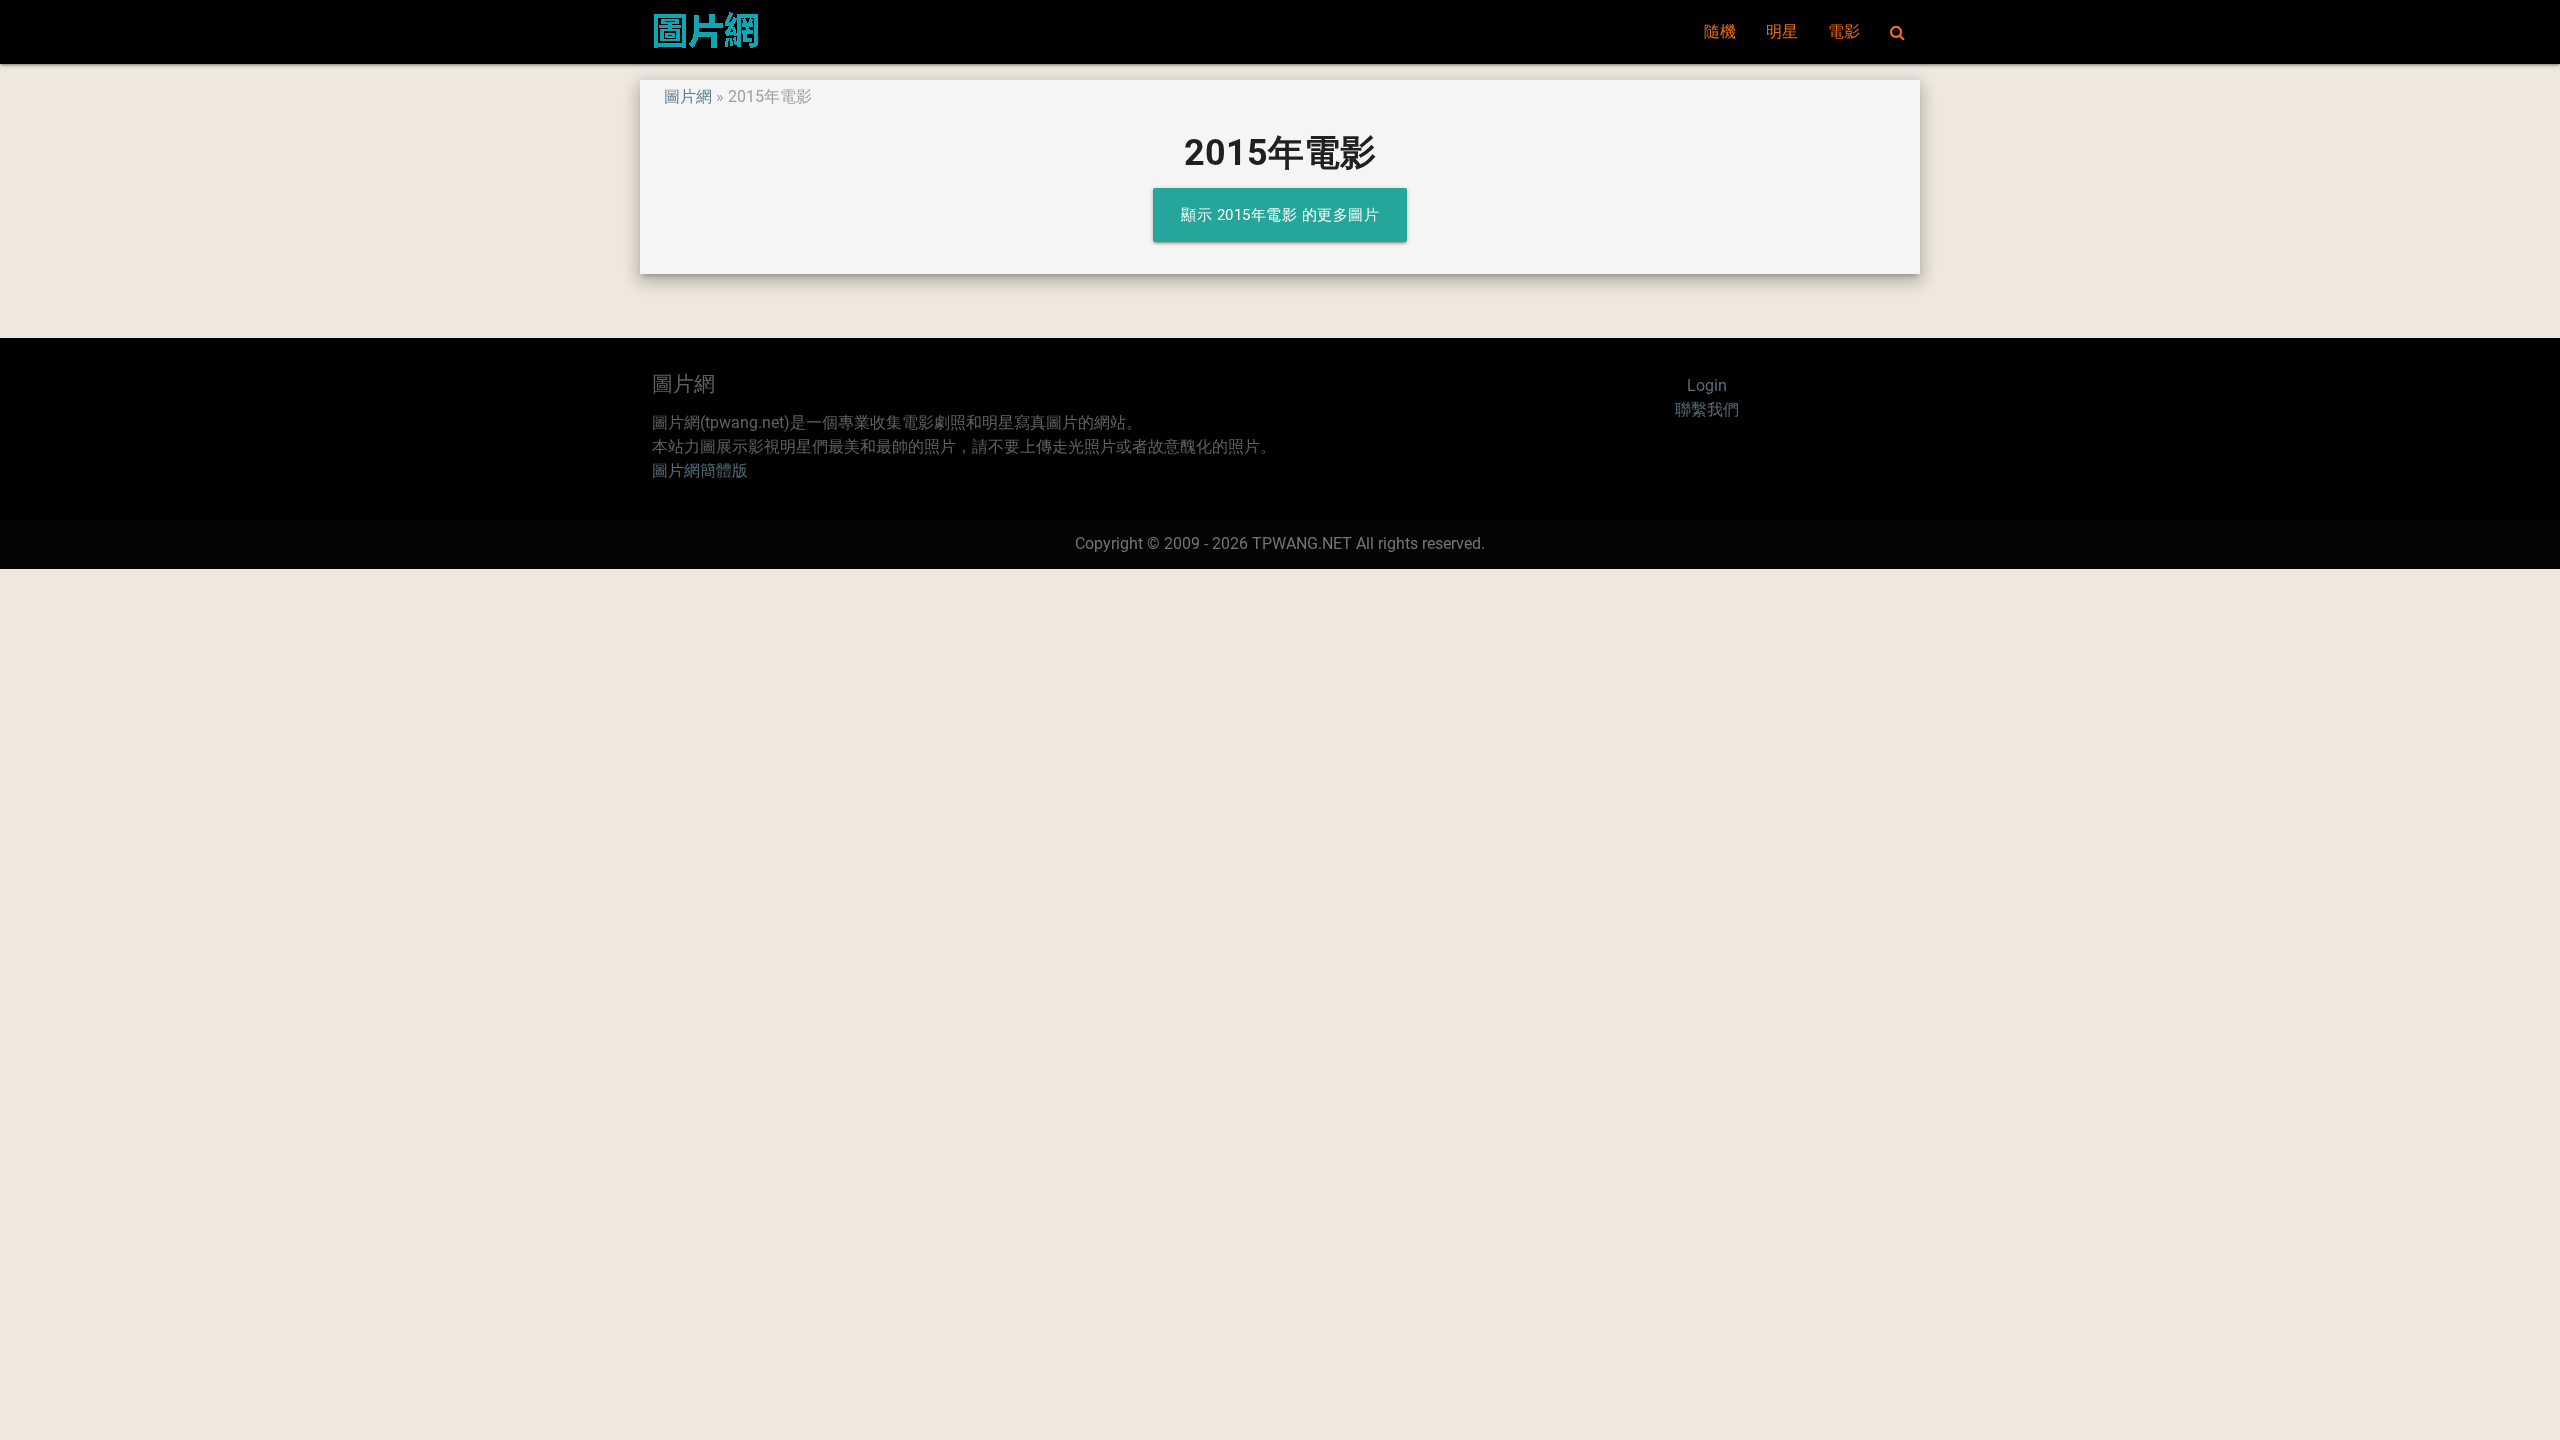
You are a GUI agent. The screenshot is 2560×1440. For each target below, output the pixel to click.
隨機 (1720, 31)
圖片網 (688, 96)
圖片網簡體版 (700, 470)
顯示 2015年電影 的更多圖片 (1280, 215)
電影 (1844, 31)
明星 (1782, 31)
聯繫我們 (1707, 409)
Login (1707, 385)
